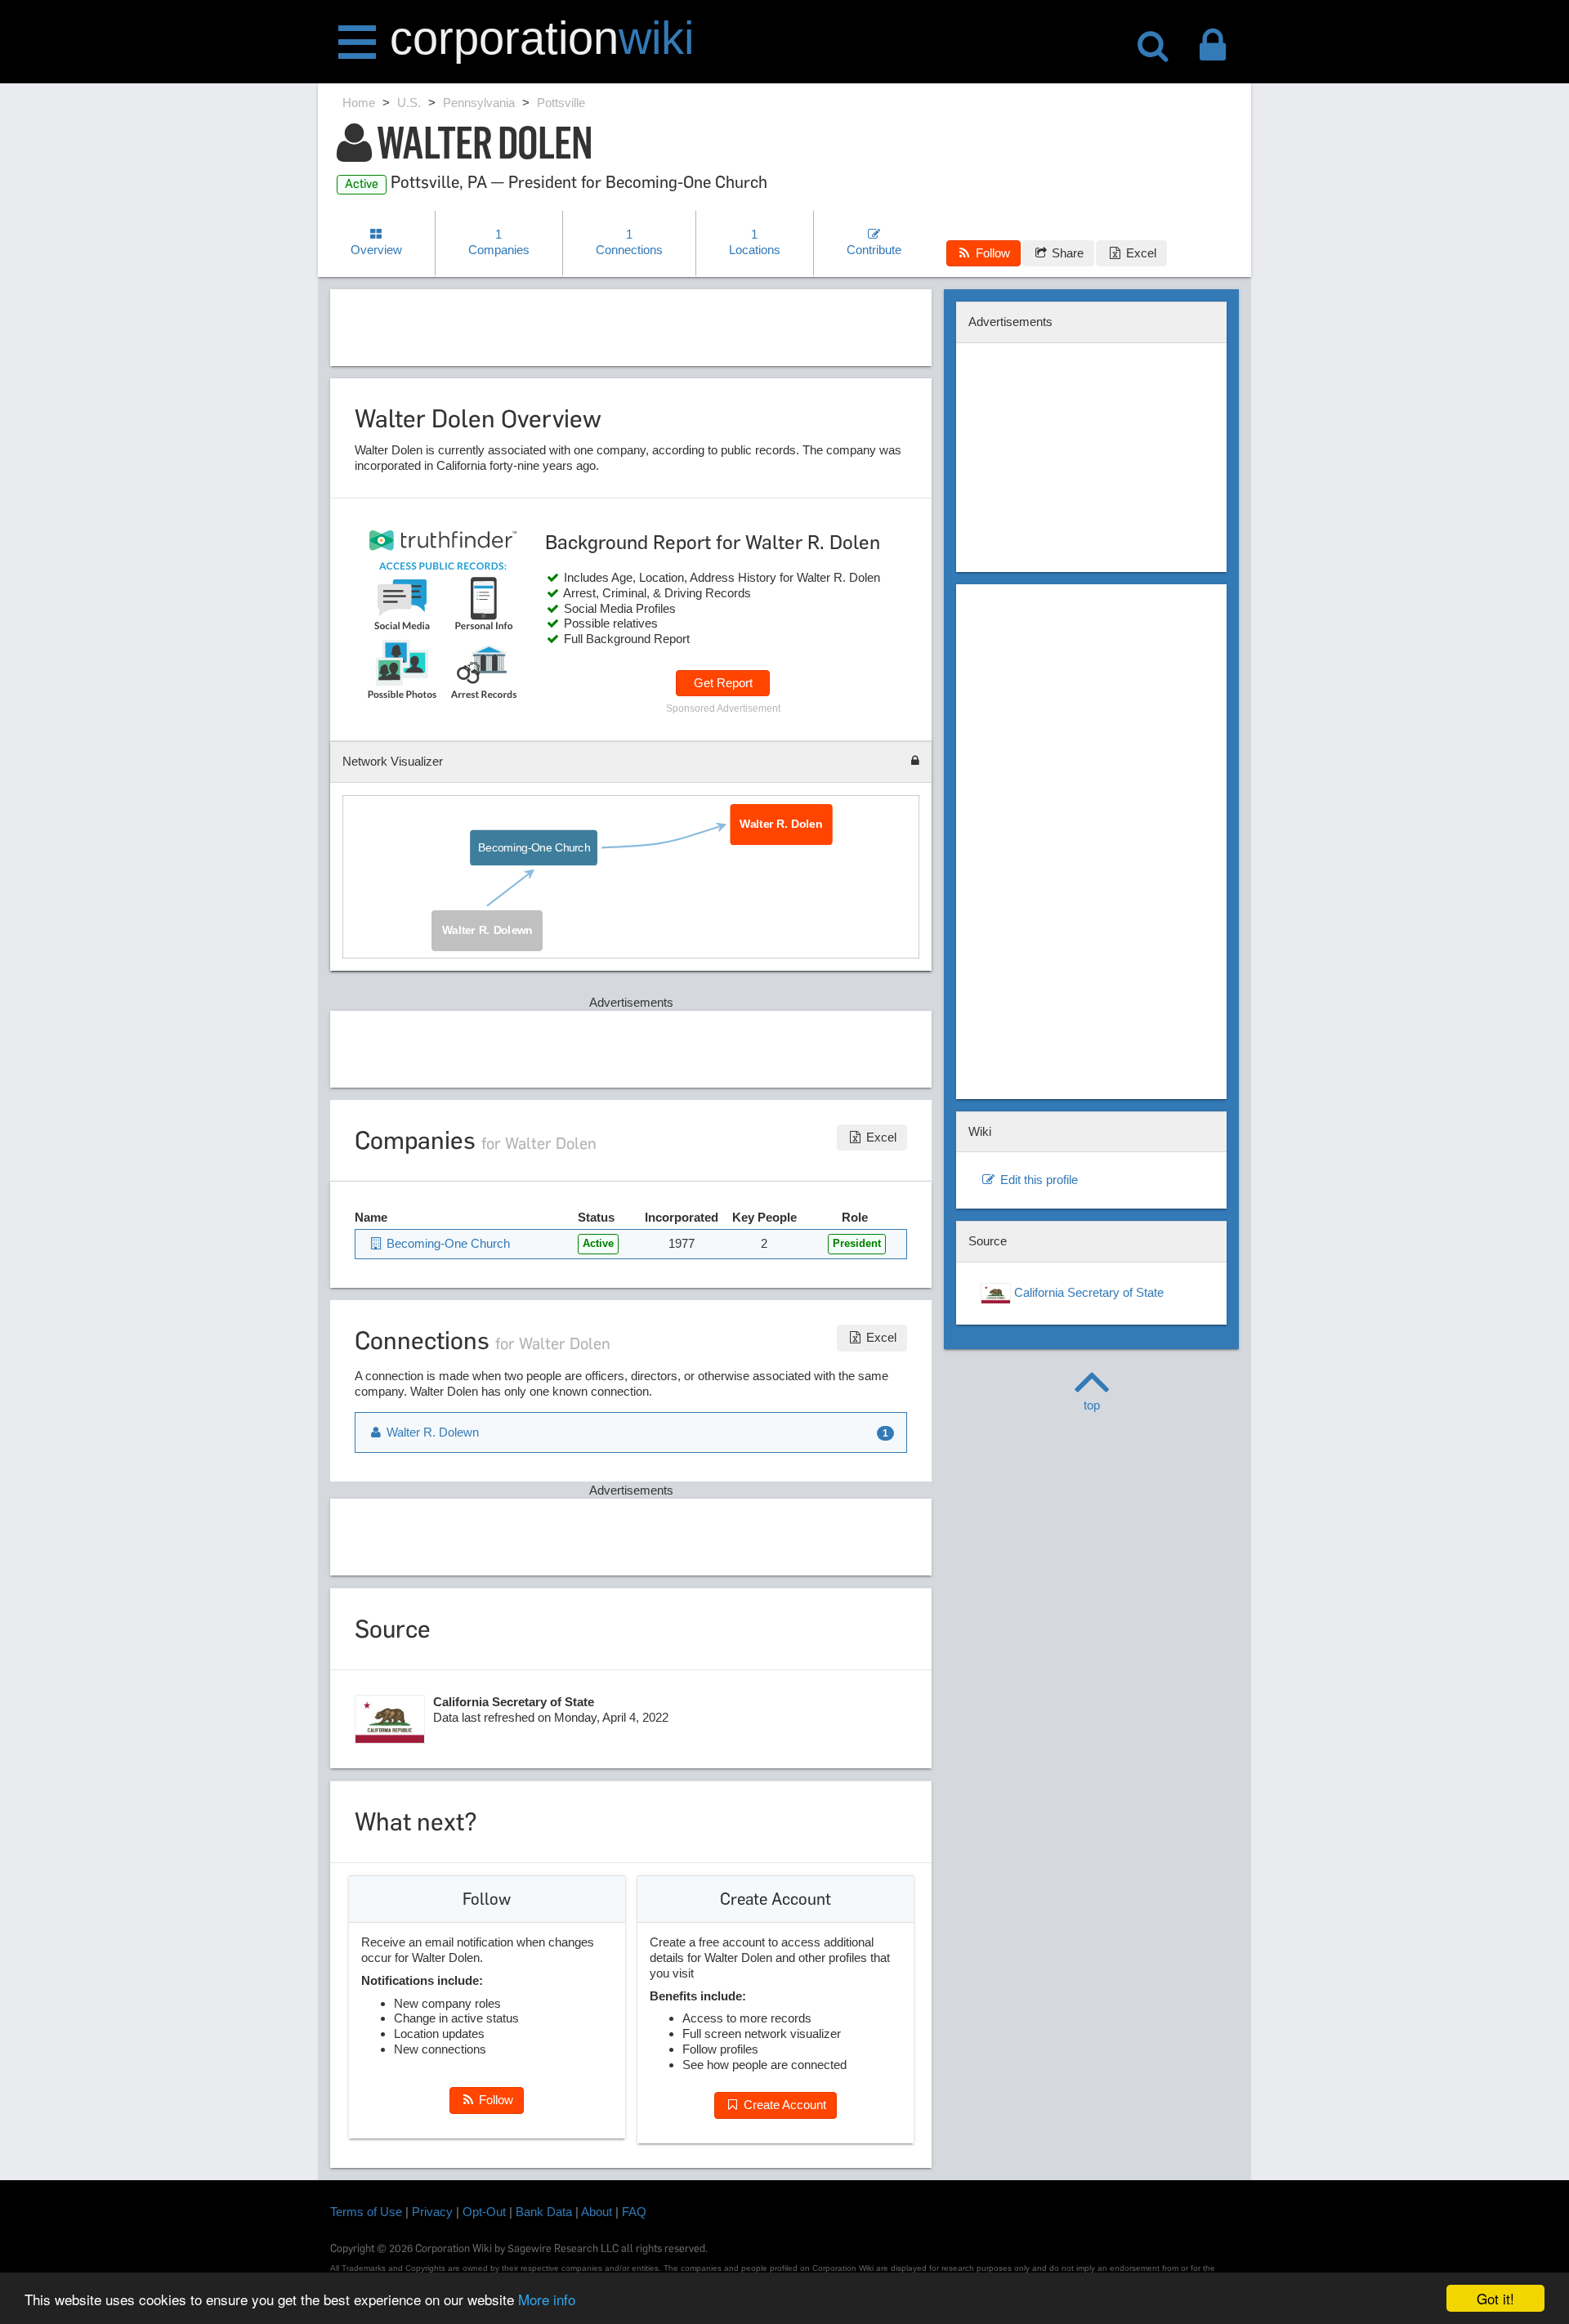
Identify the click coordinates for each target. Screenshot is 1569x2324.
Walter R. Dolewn (487, 930)
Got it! (1495, 2298)
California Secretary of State (1087, 1292)
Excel (1140, 253)
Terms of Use (366, 2212)
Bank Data (544, 2212)
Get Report (723, 683)
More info (547, 2299)
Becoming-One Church (534, 847)
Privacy (432, 2212)
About (597, 2212)
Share (1066, 253)
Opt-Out (484, 2212)
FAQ (634, 2212)
